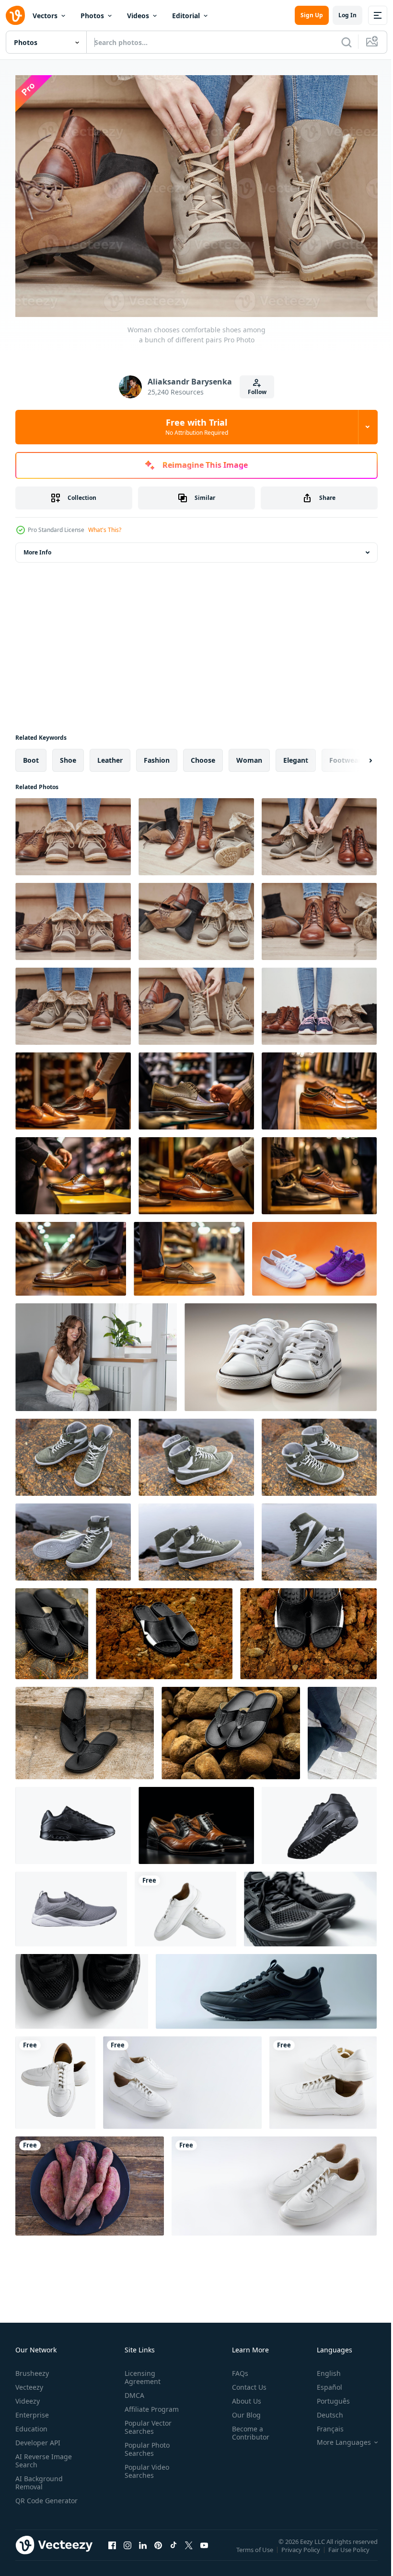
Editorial (186, 16)
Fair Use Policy (350, 2552)
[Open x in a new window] (189, 2550)
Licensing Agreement (141, 2373)
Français (323, 2424)
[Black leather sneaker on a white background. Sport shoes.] (73, 1821)
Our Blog (243, 2410)
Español (322, 2382)
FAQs (236, 2368)
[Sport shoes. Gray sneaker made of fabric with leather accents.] (71, 1904)
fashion (157, 755)
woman (249, 755)
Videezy (28, 2396)
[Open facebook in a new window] (112, 2550)
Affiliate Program (150, 2404)
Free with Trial (197, 427)
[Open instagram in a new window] (127, 2550)
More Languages (337, 2438)
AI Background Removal (39, 2478)
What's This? (105, 530)
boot (31, 755)
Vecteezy (29, 2382)
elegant (296, 755)
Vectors (45, 16)
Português (326, 2396)
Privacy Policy (302, 2552)
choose (203, 755)
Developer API (38, 2438)
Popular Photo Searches (145, 2444)
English (322, 2368)
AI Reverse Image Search (44, 2456)
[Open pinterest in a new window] (158, 2550)
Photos (92, 16)
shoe (68, 755)
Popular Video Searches (145, 2466)
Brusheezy (32, 2368)
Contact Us (245, 2382)
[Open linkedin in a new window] (143, 2550)
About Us (243, 2396)
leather (110, 755)
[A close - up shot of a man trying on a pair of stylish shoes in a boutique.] (73, 1086)
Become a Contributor (247, 2428)
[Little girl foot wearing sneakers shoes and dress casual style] (281, 1352)
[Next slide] (355, 756)
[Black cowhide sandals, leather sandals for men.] (52, 1629)
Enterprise (32, 2410)
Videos (138, 16)
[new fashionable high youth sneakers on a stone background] (73, 1452)
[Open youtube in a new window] (204, 2550)
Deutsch (323, 2410)
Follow (257, 392)
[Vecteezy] (15, 15)
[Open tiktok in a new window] (173, 2550)
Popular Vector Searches (146, 2422)
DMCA (133, 2390)
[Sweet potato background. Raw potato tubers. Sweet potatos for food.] (90, 2181)
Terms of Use (256, 2552)
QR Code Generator (32, 2500)
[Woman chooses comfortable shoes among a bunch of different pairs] (73, 832)
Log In (347, 15)
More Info (37, 548)
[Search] (347, 42)
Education (31, 2424)
